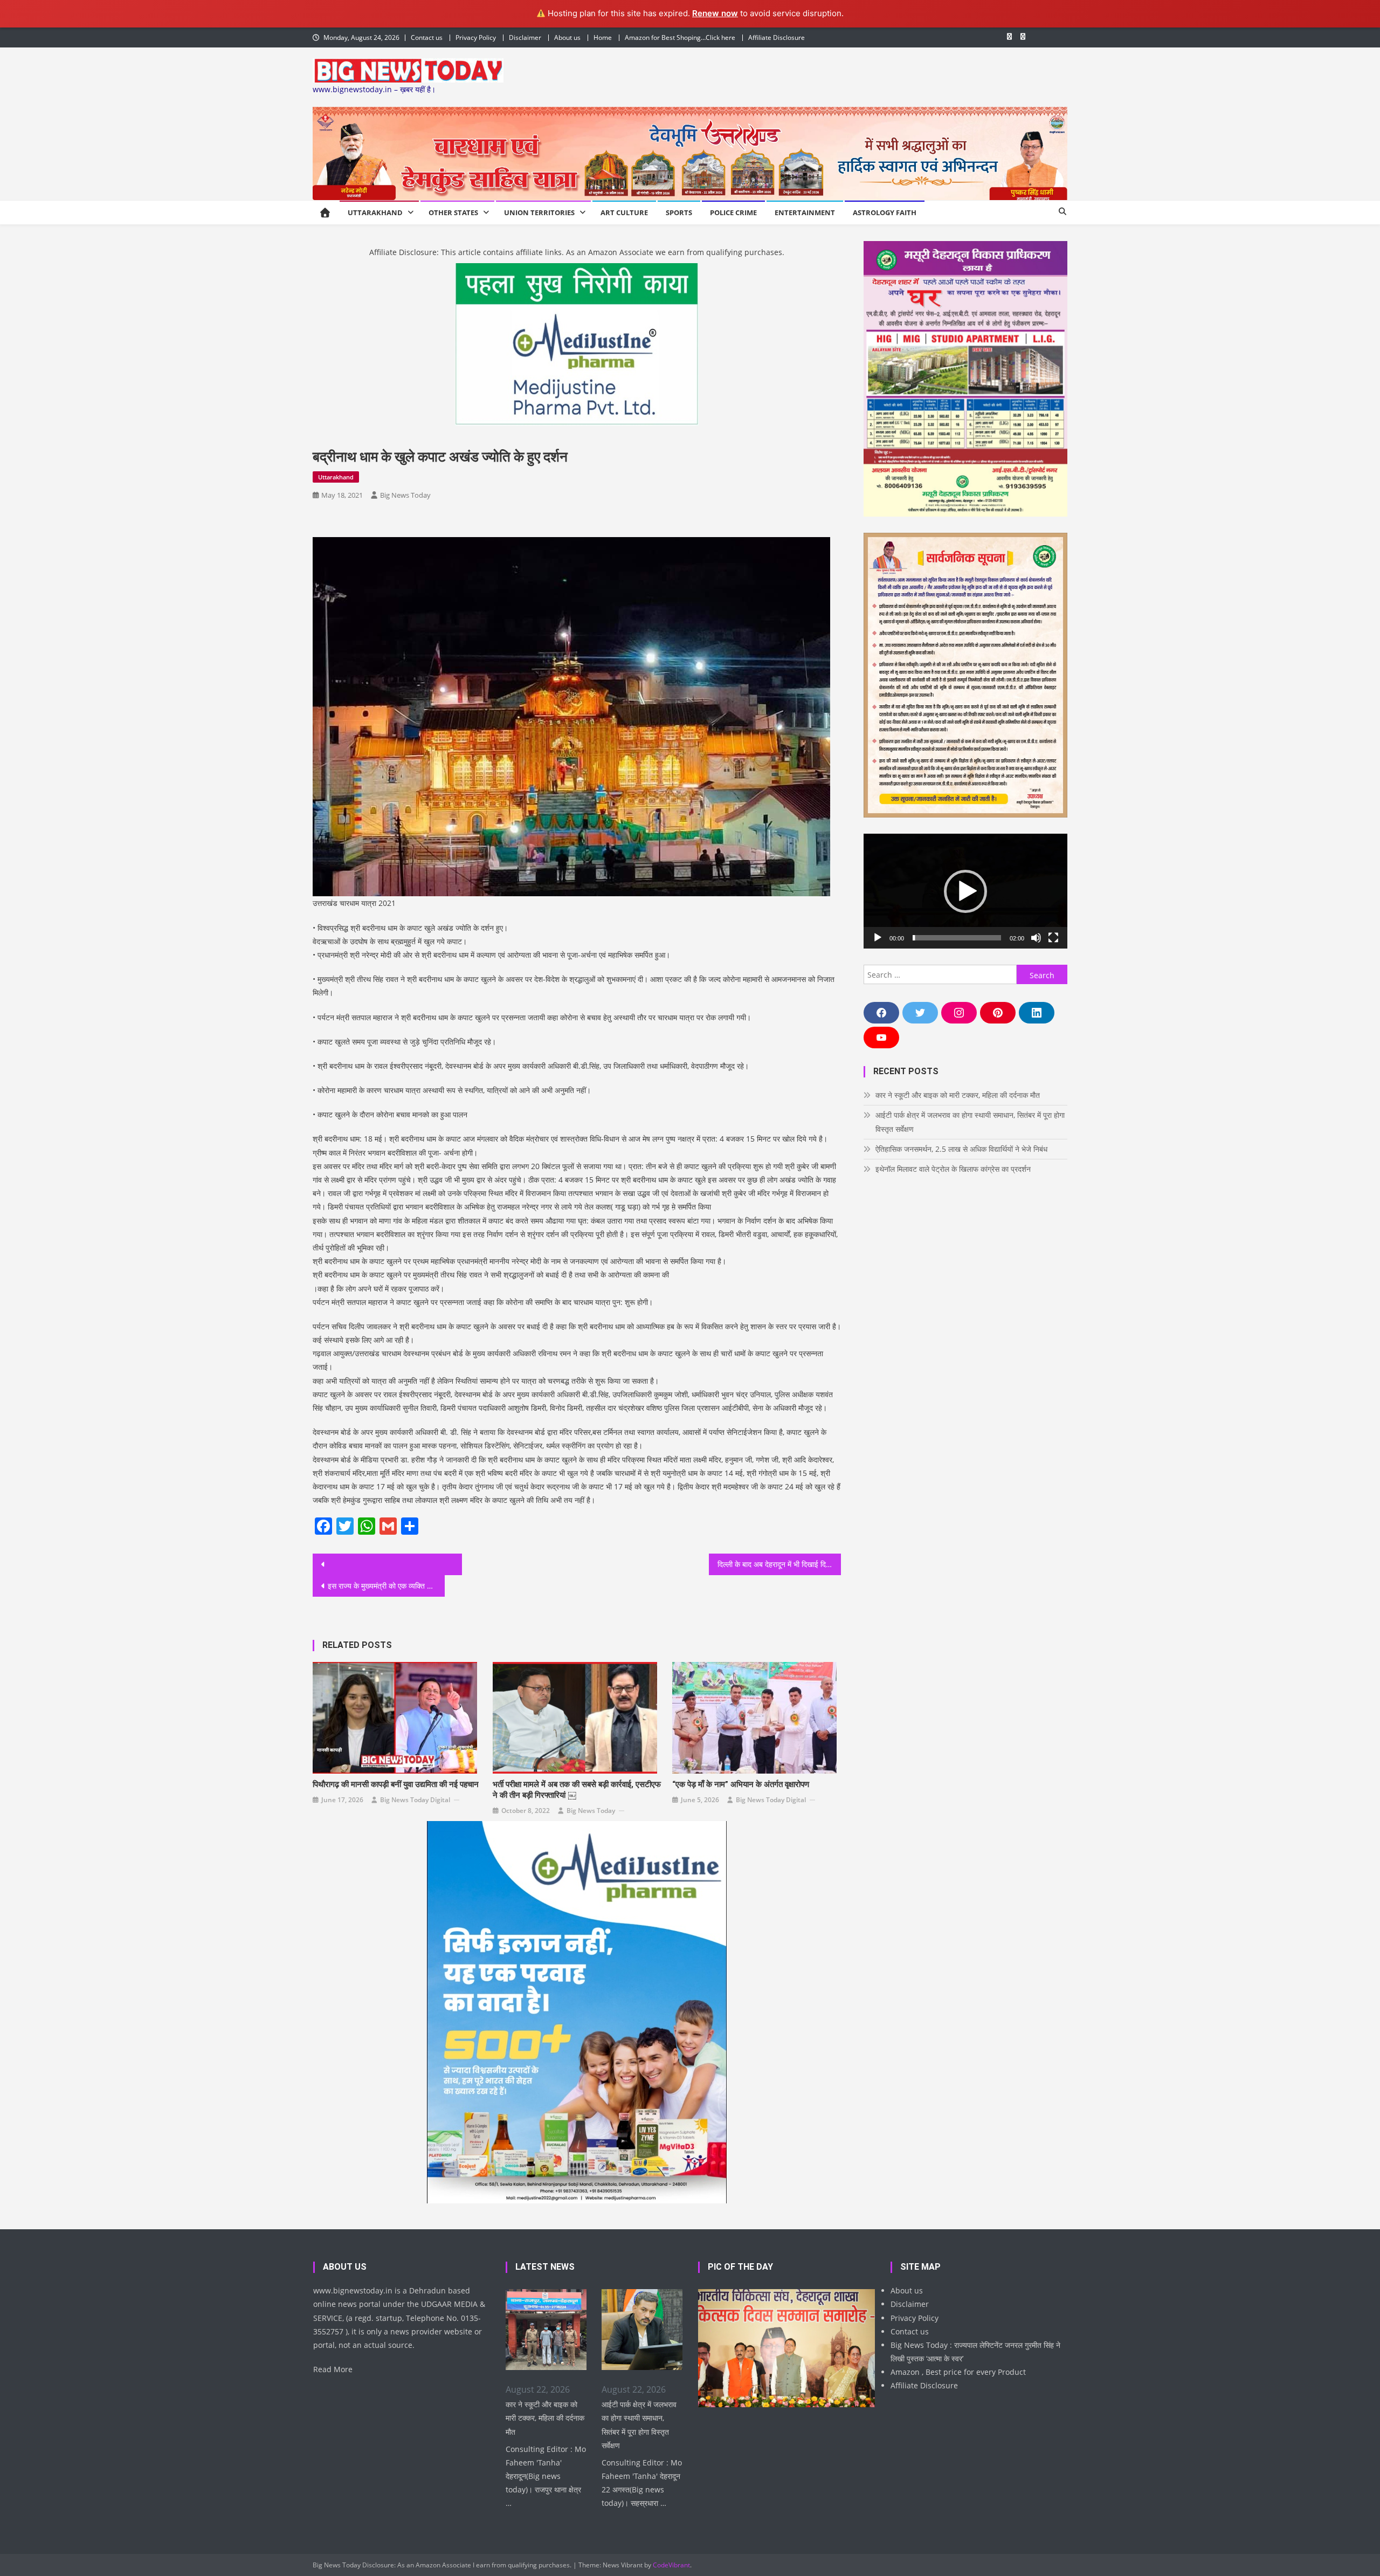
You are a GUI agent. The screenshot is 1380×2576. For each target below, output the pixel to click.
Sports (679, 212)
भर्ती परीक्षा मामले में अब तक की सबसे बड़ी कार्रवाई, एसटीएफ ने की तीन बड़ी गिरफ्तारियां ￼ (577, 1790)
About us (567, 37)
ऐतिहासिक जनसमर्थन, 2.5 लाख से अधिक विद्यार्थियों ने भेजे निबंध (961, 1149)
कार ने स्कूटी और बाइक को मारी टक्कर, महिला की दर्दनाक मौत (958, 1095)
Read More (333, 2369)
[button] (965, 891)
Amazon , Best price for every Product (958, 2372)
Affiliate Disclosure (777, 37)
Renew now (715, 13)
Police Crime (733, 212)
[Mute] (1036, 938)
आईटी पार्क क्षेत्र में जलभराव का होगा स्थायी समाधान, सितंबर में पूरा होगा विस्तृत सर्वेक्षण (970, 1122)
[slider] (957, 938)
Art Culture (624, 212)
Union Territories (539, 212)
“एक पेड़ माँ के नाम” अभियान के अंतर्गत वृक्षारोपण (741, 1784)
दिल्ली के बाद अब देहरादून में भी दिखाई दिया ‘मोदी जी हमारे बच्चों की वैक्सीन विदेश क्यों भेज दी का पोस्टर (779, 1564)
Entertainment (805, 212)
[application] (965, 891)
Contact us (427, 37)
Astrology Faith (885, 212)
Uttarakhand (375, 212)
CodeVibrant (671, 2565)
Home (603, 37)
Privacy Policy (476, 37)
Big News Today (405, 495)
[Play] (878, 938)
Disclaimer (525, 37)
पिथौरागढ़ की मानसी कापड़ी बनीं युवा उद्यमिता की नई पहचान (396, 1784)
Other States (453, 212)
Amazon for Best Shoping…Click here (680, 37)
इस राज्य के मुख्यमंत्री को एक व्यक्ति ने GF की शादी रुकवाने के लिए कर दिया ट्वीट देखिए (386, 1586)
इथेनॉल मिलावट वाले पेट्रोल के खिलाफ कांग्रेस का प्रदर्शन (953, 1169)
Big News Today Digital (415, 1800)
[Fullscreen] (1053, 938)
